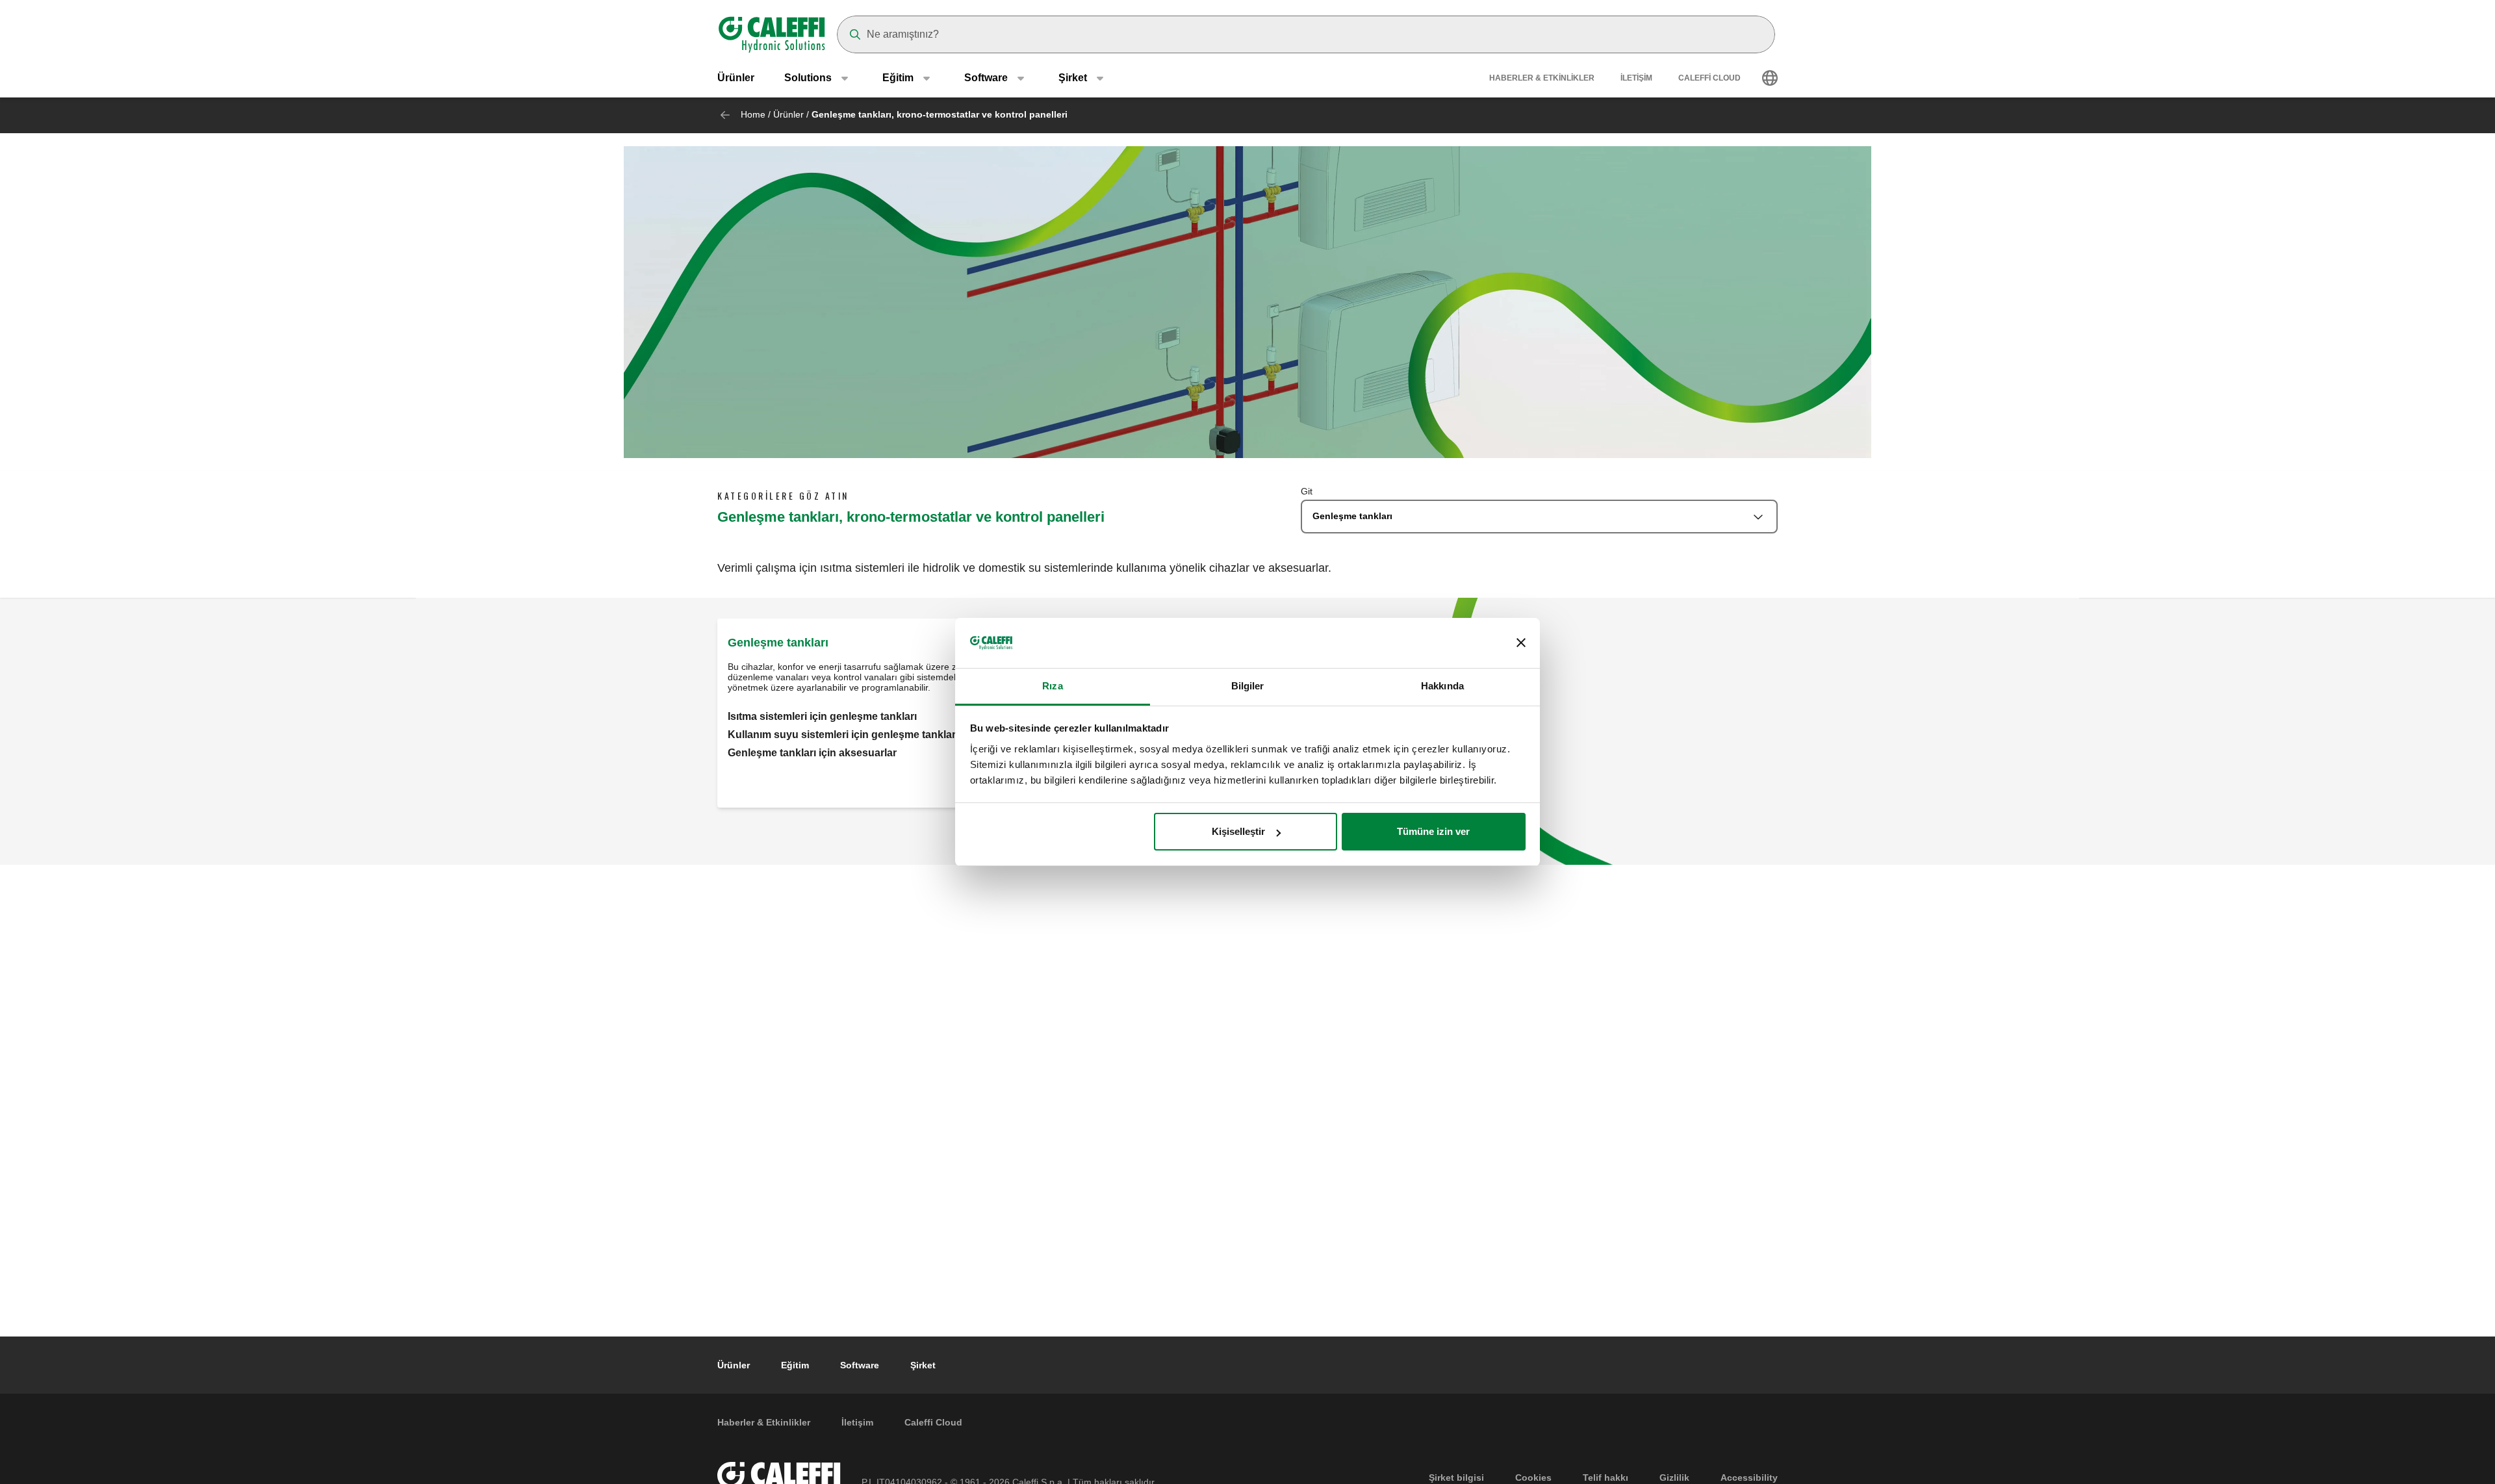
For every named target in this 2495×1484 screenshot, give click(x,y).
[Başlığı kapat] (1521, 643)
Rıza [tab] (1052, 686)
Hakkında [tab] (1442, 686)
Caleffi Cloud (1709, 78)
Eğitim (795, 1365)
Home (753, 114)
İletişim (1636, 78)
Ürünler (736, 78)
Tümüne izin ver (1433, 831)
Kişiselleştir (1238, 831)
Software (860, 1365)
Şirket (923, 1365)
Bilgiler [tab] (1248, 686)
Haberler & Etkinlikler (1542, 78)
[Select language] (1770, 78)
